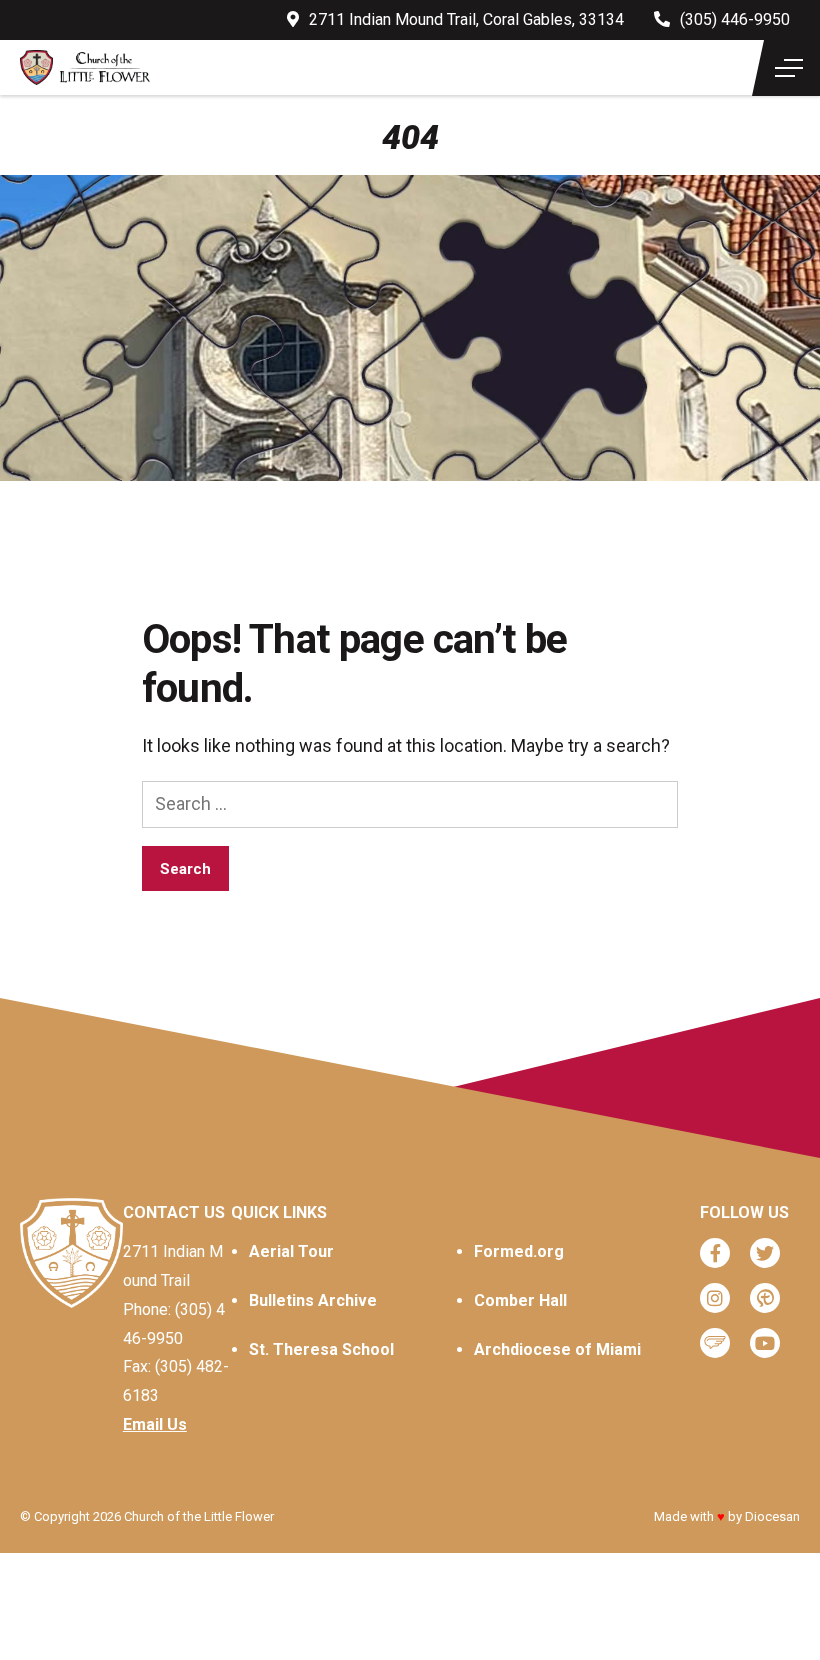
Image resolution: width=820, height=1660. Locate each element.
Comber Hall (520, 1300)
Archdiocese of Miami (557, 1349)
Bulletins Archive (313, 1300)
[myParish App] (765, 1298)
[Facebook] (715, 1253)
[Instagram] (715, 1298)
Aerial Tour (291, 1251)
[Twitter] (765, 1253)
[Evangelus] (715, 1343)
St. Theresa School (321, 1349)
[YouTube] (765, 1343)
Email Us (155, 1424)
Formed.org (519, 1251)
